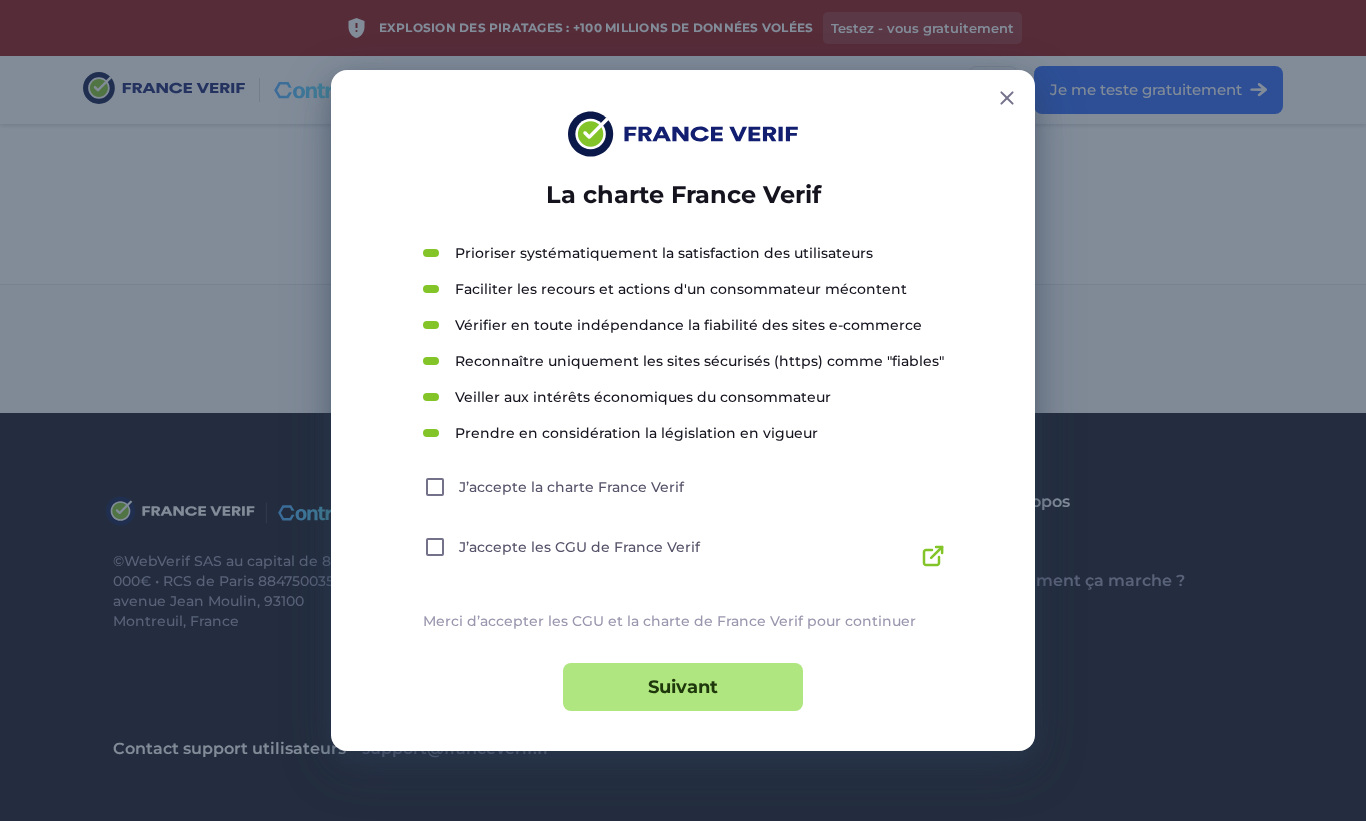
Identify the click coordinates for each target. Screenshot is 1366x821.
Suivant (683, 687)
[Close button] (1007, 98)
